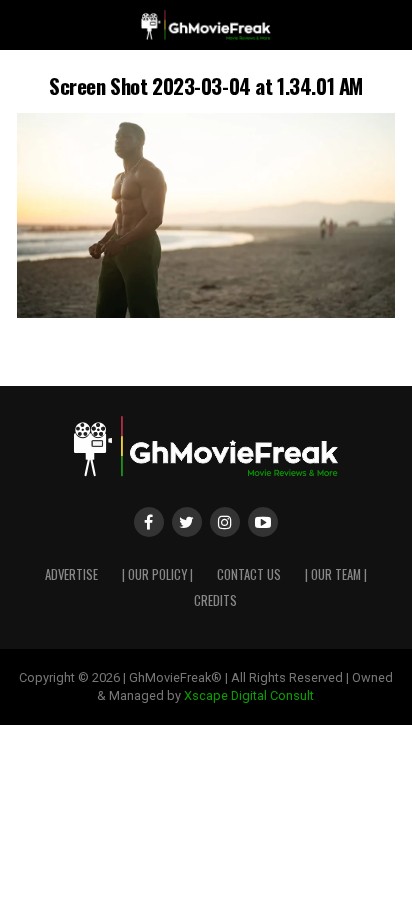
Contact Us (249, 574)
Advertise (71, 574)
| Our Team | (336, 574)
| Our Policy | (157, 574)
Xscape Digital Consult (249, 695)
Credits (215, 600)
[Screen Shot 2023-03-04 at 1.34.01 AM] (206, 312)
